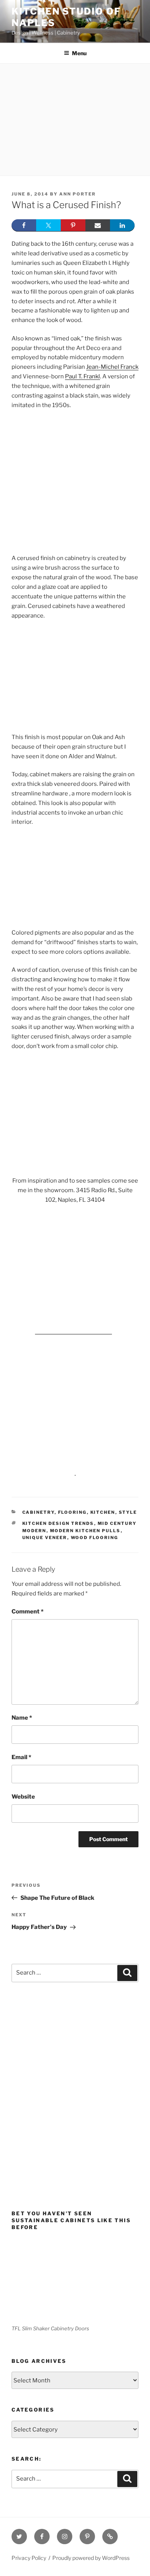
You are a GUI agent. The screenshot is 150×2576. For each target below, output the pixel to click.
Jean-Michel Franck (112, 367)
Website (23, 1797)
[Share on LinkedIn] (122, 225)
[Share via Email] (98, 225)
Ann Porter (77, 194)
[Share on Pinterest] (73, 225)
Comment (27, 1612)
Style (128, 1512)
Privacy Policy (29, 2558)
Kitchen (103, 1512)
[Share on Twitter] (48, 225)
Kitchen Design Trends (58, 1523)
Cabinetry (38, 1512)
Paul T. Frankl (82, 376)
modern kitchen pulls (85, 1531)
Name (22, 1718)
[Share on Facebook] (24, 225)
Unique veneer (45, 1538)
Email (21, 1757)
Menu (79, 53)
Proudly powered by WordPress (91, 2558)
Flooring (72, 1512)
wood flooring (95, 1538)
